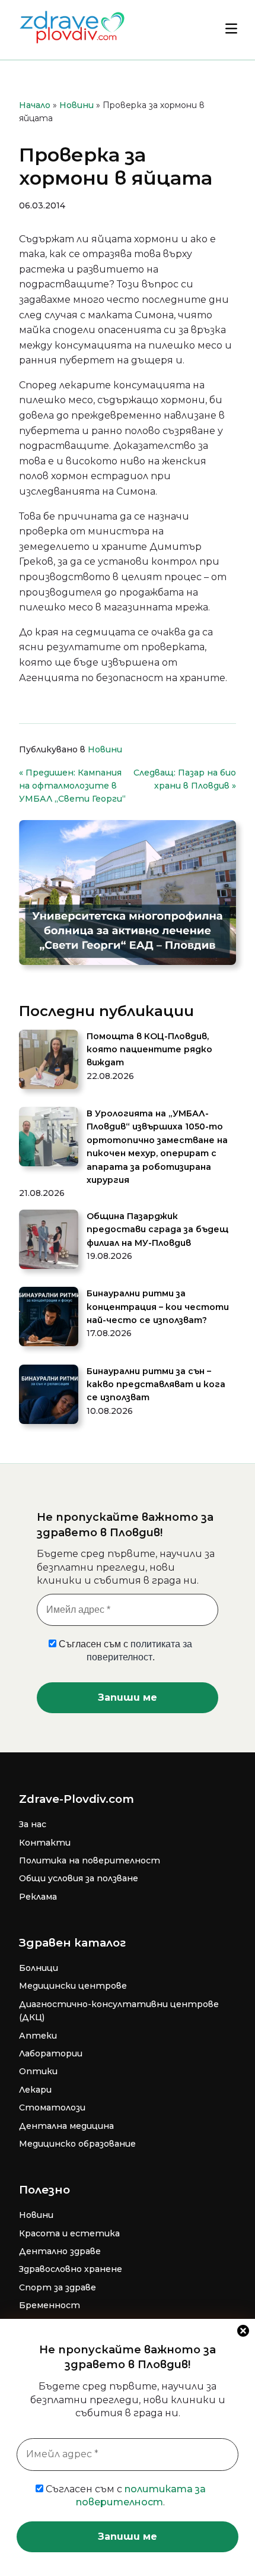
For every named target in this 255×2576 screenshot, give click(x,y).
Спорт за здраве (58, 2287)
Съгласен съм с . (125, 2496)
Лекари (35, 2090)
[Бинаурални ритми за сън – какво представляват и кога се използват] (49, 1396)
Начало (35, 105)
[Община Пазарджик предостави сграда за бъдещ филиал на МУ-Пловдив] (49, 1241)
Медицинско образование (77, 2144)
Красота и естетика (69, 2233)
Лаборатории (51, 2053)
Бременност (50, 2305)
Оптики (38, 2071)
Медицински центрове (73, 1986)
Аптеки (38, 2036)
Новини (76, 105)
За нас (33, 1824)
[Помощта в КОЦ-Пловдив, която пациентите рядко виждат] (49, 1061)
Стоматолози (52, 2107)
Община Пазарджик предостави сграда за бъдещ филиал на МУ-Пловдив (157, 1230)
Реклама (38, 1897)
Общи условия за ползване (79, 1878)
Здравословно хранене (71, 2269)
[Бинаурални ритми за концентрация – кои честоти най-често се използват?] (49, 1318)
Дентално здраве (60, 2251)
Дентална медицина (66, 2126)
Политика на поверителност (90, 1860)
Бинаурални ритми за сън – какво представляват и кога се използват (156, 1384)
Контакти (45, 1843)
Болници (39, 1968)
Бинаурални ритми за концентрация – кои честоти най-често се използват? (158, 1307)
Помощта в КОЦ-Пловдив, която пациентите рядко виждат (149, 1050)
